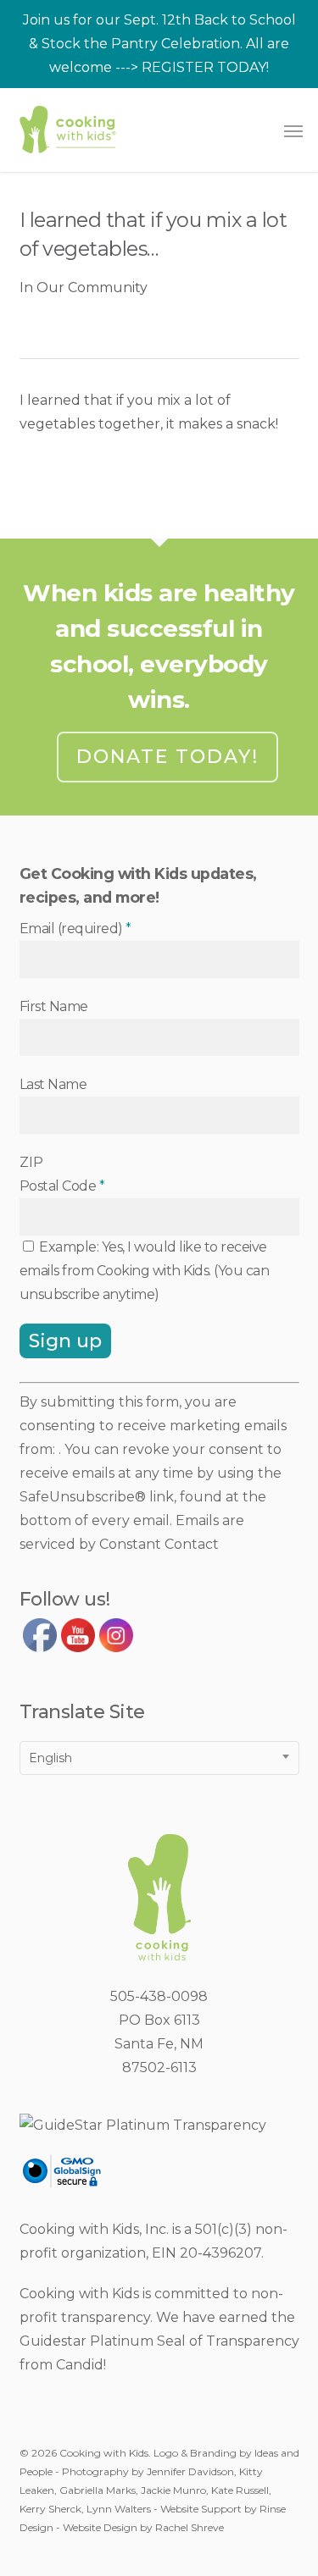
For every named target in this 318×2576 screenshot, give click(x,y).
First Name (54, 1006)
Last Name (53, 1084)
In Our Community (84, 287)
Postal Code (62, 1186)
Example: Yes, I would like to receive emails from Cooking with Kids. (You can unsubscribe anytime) (145, 1271)
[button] (293, 130)
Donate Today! (167, 757)
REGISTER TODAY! (205, 67)
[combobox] (159, 1758)
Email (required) (75, 929)
